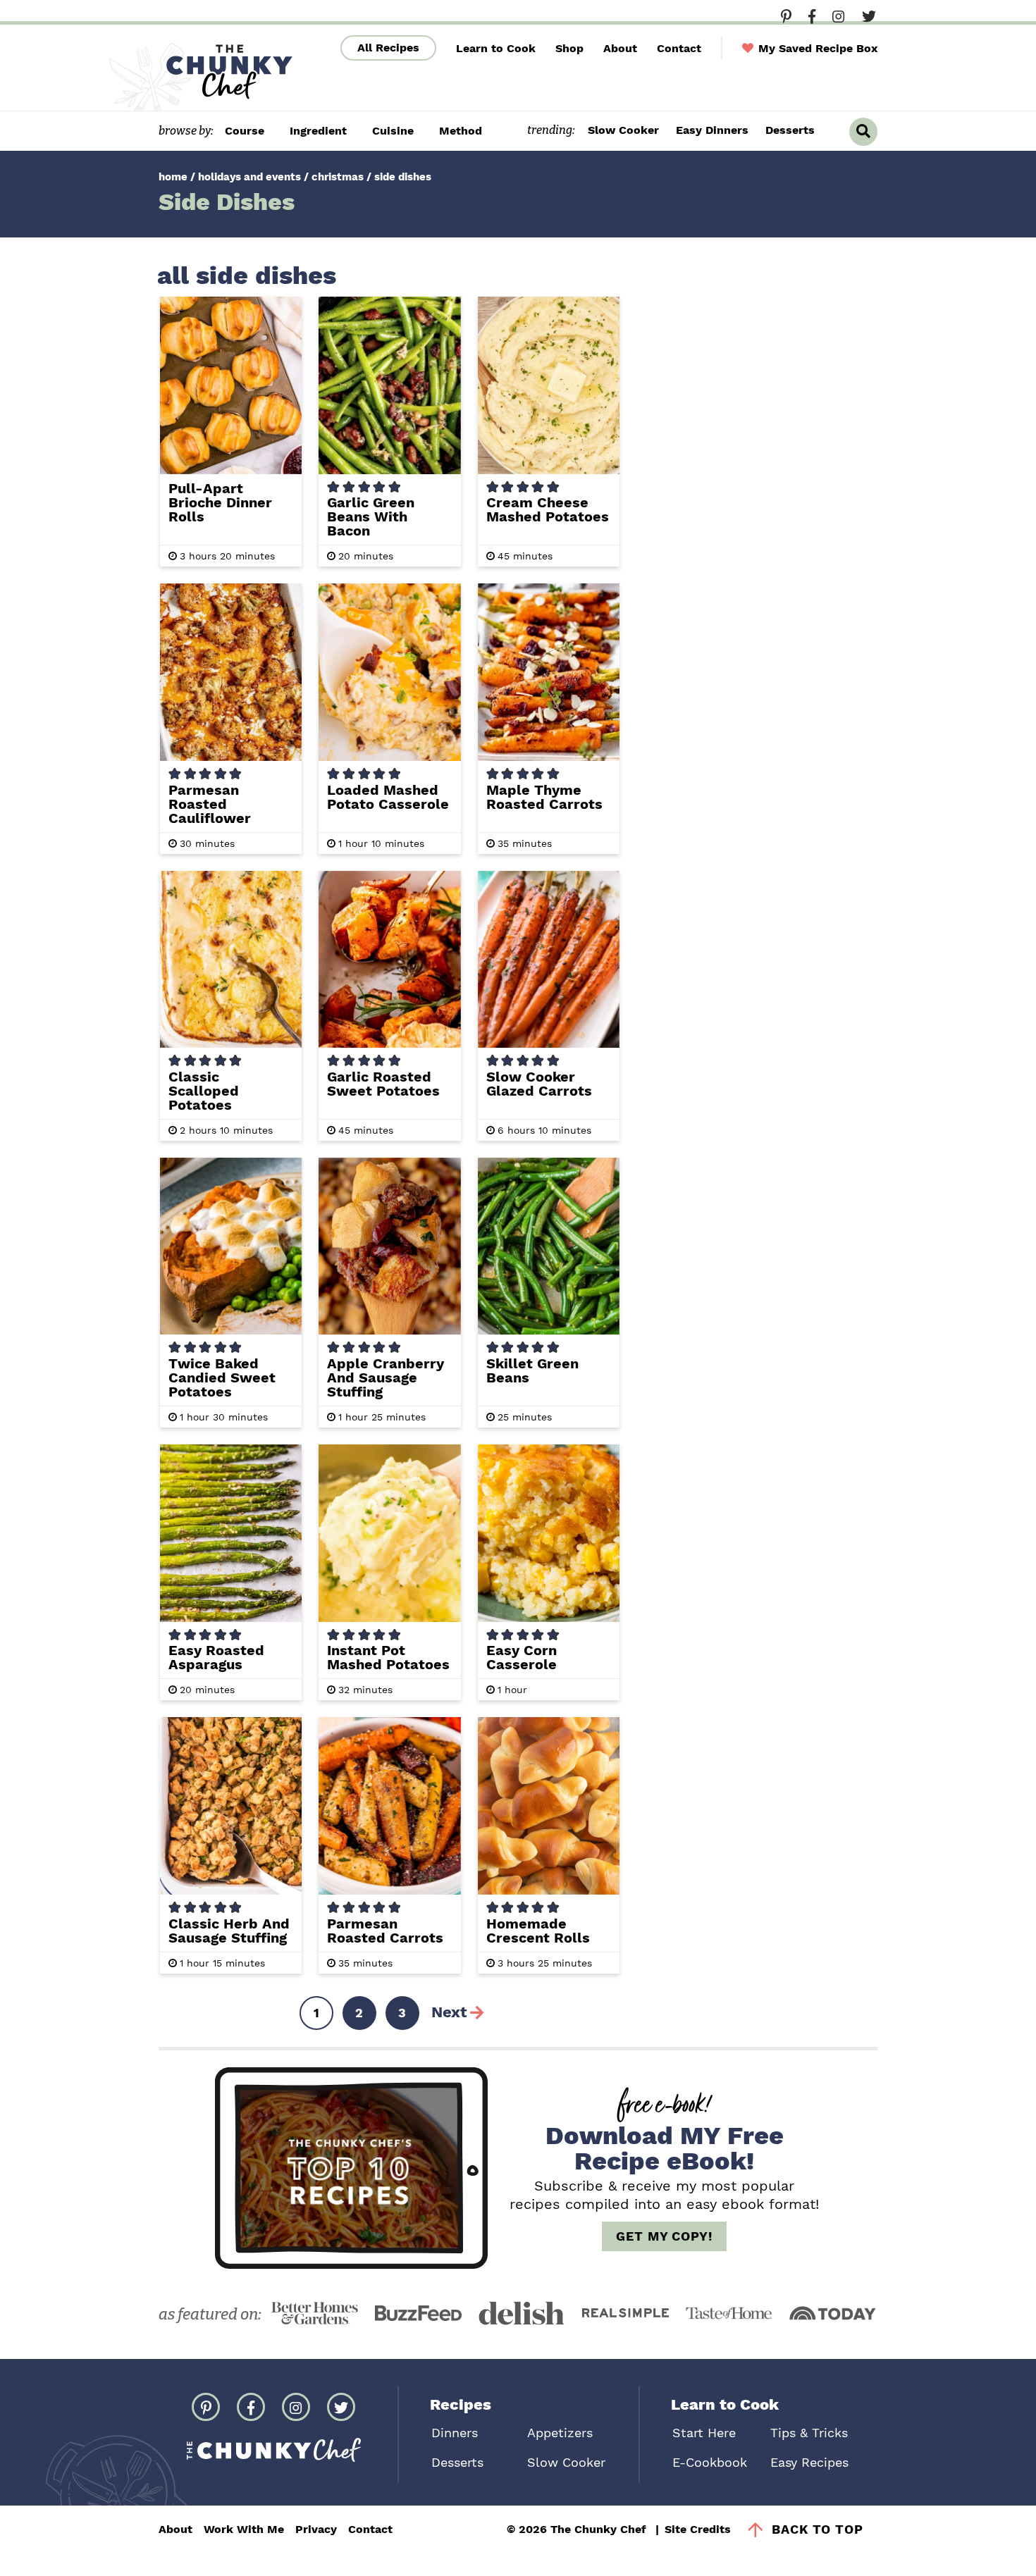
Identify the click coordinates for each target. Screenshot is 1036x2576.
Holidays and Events (249, 177)
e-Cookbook (710, 2462)
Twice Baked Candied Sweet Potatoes (222, 1377)
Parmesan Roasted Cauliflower (210, 804)
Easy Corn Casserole (522, 1657)
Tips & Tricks (809, 2433)
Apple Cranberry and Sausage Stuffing (386, 1377)
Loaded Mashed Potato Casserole (388, 797)
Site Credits (698, 2529)
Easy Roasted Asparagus (216, 1657)
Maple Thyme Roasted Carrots (544, 797)
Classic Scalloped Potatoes (204, 1091)
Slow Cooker (623, 130)
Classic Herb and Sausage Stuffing (229, 1931)
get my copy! (664, 2236)
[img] (786, 16)
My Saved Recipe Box (816, 48)
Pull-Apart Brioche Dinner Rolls (220, 502)
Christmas (338, 177)
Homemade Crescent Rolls (538, 1931)
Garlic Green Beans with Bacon (371, 516)
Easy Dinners (712, 130)
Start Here (704, 2433)
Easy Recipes (809, 2462)
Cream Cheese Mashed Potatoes (548, 509)
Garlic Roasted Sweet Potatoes (383, 1084)
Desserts (790, 130)
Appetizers (560, 2433)
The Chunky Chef (199, 76)
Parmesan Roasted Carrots (385, 1931)
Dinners (455, 2433)
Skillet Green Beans (532, 1370)
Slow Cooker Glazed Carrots (539, 1084)
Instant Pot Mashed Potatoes (388, 1657)
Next (449, 2012)
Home (173, 177)
